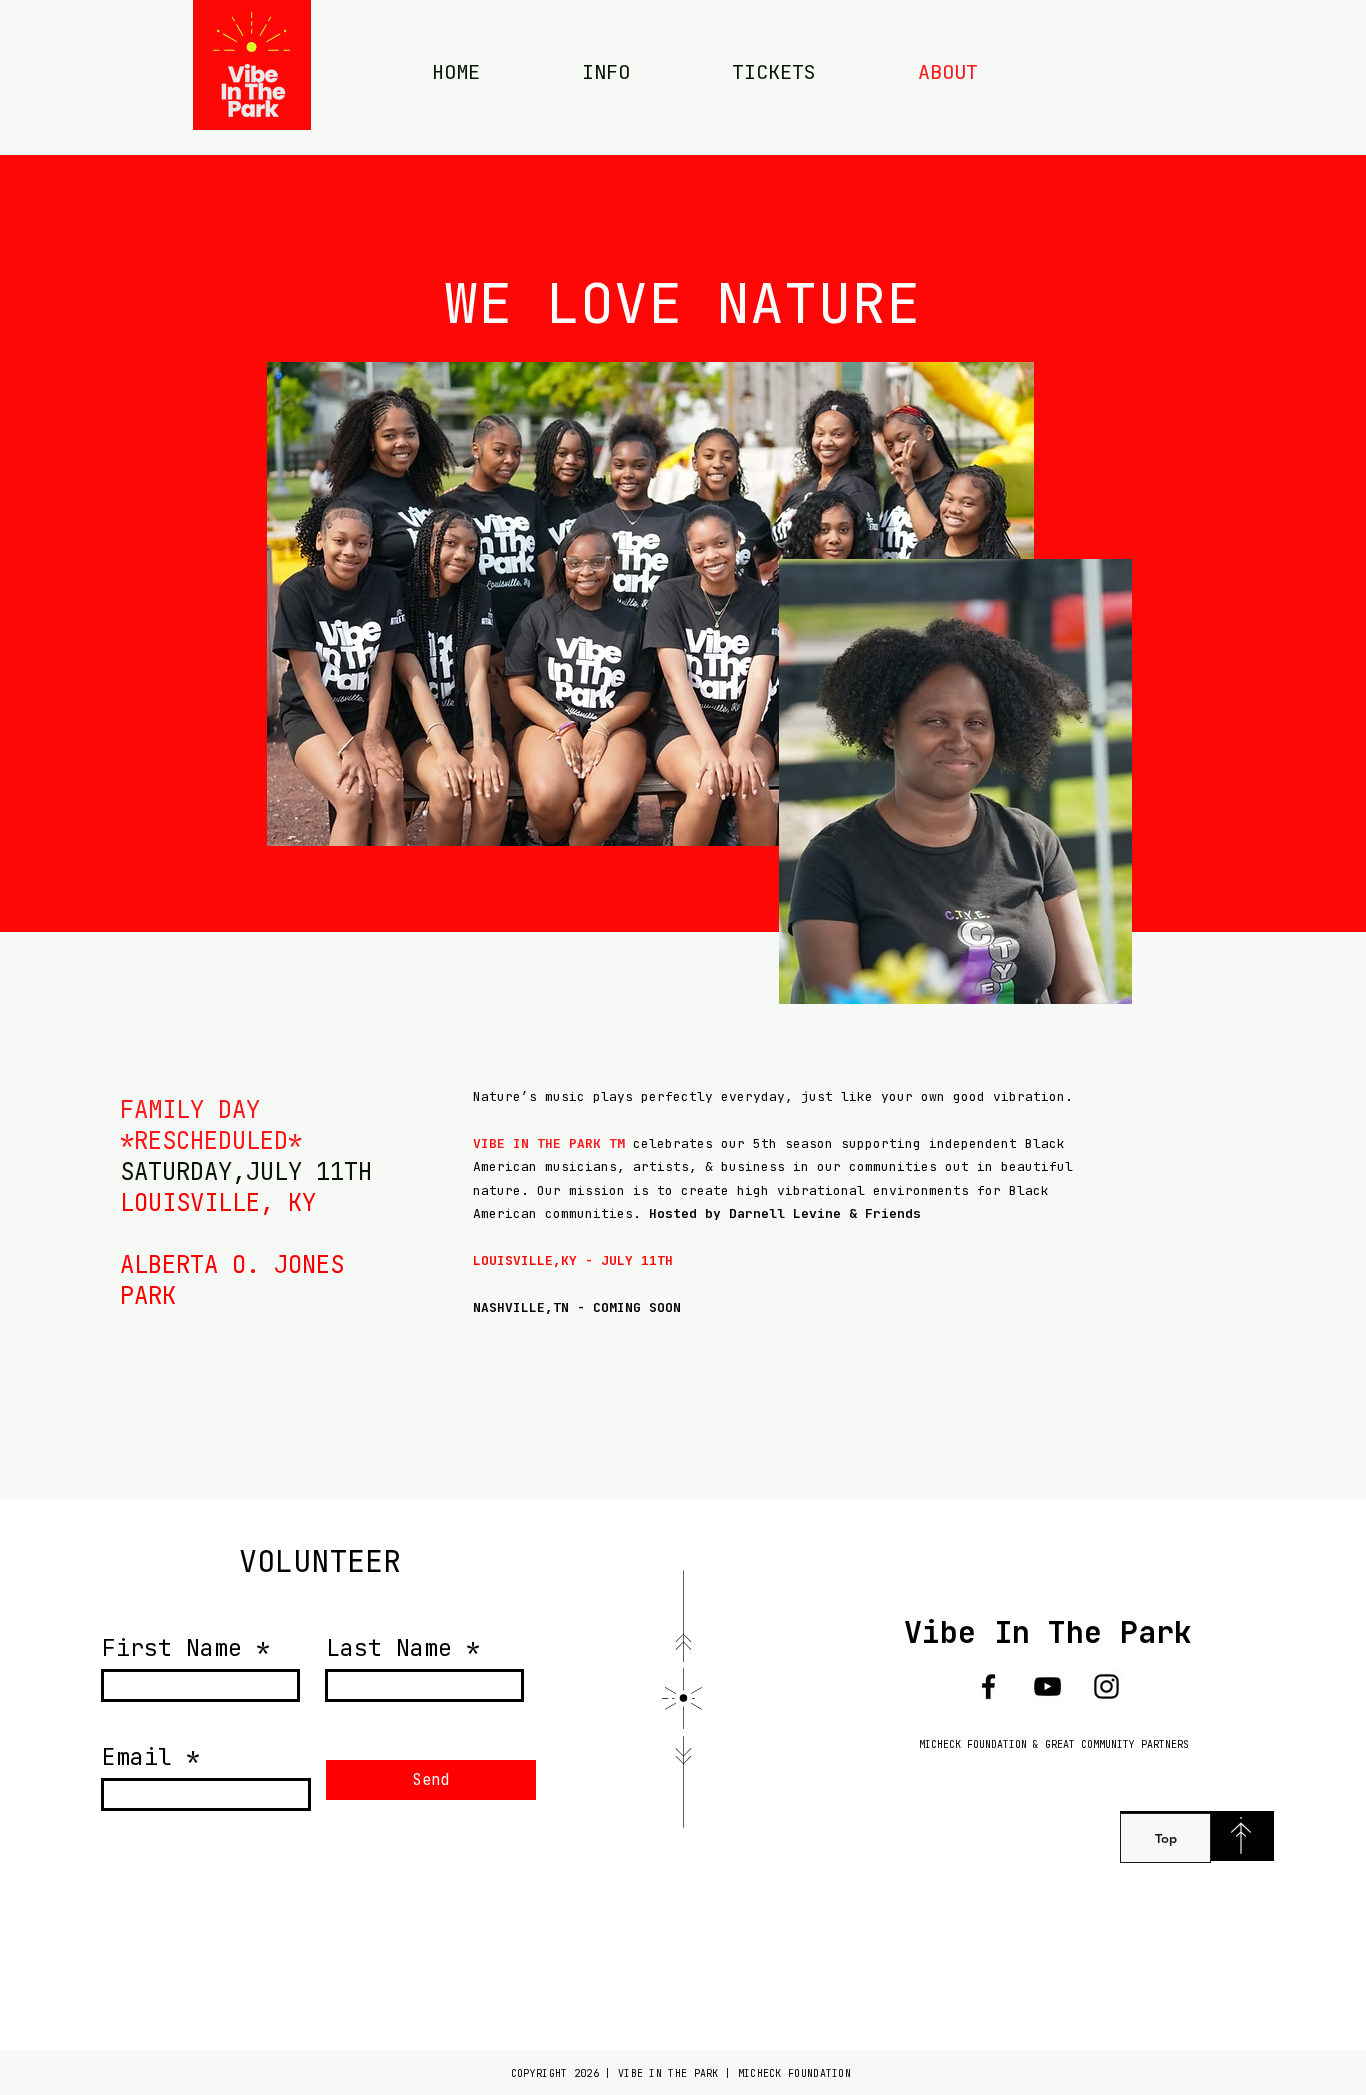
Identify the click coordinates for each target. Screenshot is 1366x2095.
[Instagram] (1106, 1686)
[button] (606, 72)
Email (137, 1757)
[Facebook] (988, 1686)
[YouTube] (1047, 1686)
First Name (172, 1648)
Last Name (389, 1648)
